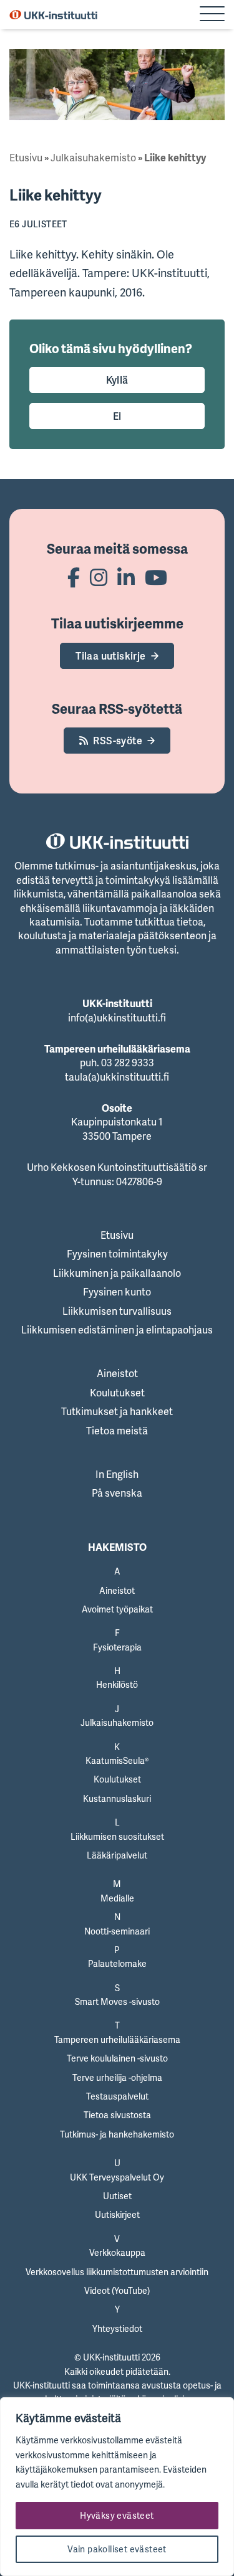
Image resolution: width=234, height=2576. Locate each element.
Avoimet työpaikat (117, 1609)
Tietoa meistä (117, 1431)
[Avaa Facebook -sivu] (74, 577)
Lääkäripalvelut (117, 1855)
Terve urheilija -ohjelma (117, 2077)
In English (117, 1474)
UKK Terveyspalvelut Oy (117, 2177)
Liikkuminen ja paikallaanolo (117, 1273)
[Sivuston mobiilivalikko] (212, 15)
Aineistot (117, 1373)
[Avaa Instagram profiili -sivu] (99, 577)
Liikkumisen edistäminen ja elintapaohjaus (117, 1330)
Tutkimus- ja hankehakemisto (117, 2134)
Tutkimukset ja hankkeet (117, 1411)
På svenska (117, 1493)
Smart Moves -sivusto (117, 2001)
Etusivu (26, 158)
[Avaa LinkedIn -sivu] (126, 577)
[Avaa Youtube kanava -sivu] (156, 577)
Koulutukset (117, 1393)
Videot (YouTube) (117, 2290)
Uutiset (117, 2196)
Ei (117, 416)
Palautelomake (117, 1963)
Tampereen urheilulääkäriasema (117, 2039)
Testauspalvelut (117, 2096)
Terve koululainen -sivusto (117, 2058)
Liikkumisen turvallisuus (117, 1311)
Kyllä (117, 380)
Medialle (117, 1898)
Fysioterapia (117, 1647)
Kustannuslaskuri (117, 1798)
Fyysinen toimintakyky (117, 1254)
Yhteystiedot (117, 2328)
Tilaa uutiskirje (110, 656)
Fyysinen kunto (117, 1292)
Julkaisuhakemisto (93, 158)
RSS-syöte (118, 741)
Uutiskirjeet (117, 2214)
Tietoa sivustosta (117, 2115)
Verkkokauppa (117, 2252)
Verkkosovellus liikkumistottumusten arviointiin (117, 2272)
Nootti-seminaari (117, 1931)
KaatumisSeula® (117, 1760)
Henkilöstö (117, 1684)
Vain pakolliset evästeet (117, 2549)
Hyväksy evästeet (117, 2515)
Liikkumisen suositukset (117, 1836)
